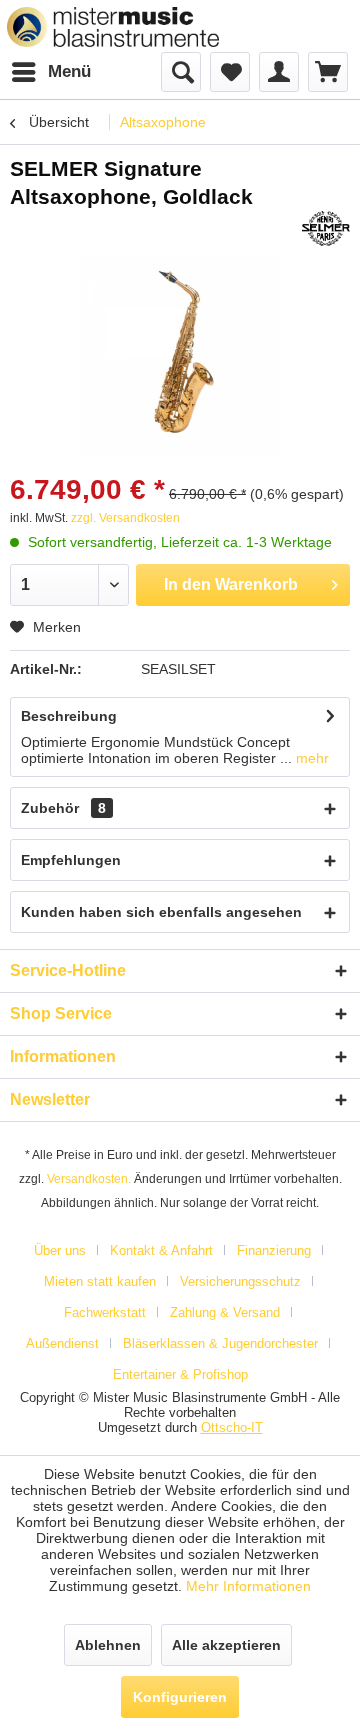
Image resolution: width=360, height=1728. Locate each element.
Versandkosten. (89, 1179)
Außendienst (62, 1343)
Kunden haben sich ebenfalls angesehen (161, 912)
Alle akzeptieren (226, 1645)
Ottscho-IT (232, 1427)
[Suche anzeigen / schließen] (181, 72)
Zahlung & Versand (225, 1312)
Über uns (60, 1250)
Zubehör (63, 808)
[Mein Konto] (279, 72)
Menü (69, 71)
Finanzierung (274, 1250)
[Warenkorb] (328, 72)
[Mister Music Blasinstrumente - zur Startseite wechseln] (113, 27)
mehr (310, 758)
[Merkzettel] (230, 72)
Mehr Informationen (248, 1586)
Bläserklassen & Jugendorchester (220, 1343)
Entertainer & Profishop (180, 1374)
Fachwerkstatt (105, 1312)
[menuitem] (50, 72)
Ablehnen (108, 1645)
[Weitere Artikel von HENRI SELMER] (326, 228)
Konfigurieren (180, 1697)
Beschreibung (69, 716)
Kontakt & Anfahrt (161, 1250)
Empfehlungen (71, 860)
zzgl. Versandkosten (125, 518)
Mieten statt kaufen (100, 1281)
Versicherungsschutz (240, 1281)
